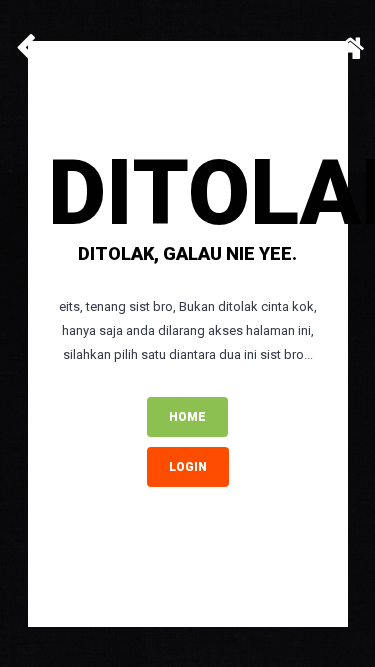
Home (187, 417)
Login (188, 467)
